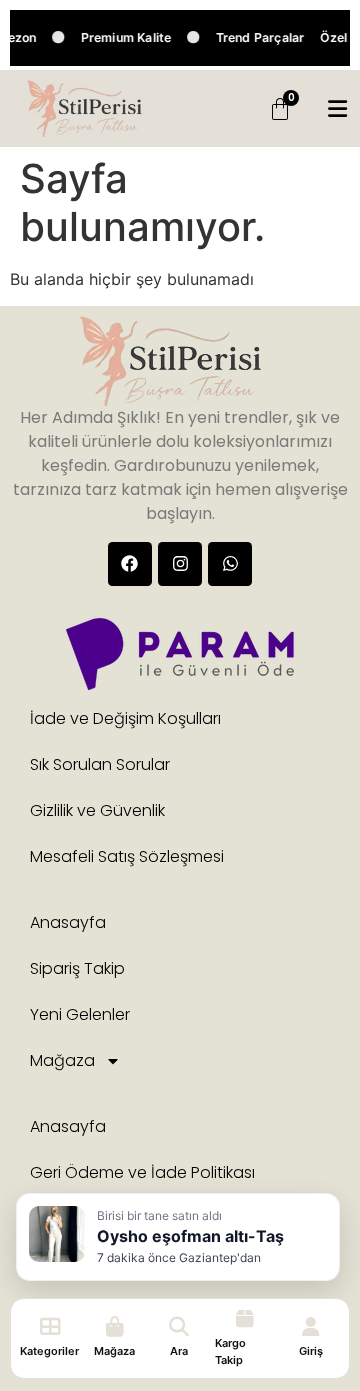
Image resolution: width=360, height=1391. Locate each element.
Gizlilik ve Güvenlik (97, 810)
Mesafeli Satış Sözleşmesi (127, 856)
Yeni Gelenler (80, 1014)
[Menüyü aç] (337, 109)
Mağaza (62, 1060)
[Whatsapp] (230, 564)
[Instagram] (180, 564)
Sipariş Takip (77, 968)
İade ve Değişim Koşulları (125, 718)
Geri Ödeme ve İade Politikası (142, 1172)
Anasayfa (68, 922)
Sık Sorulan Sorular (100, 764)
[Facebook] (130, 564)
